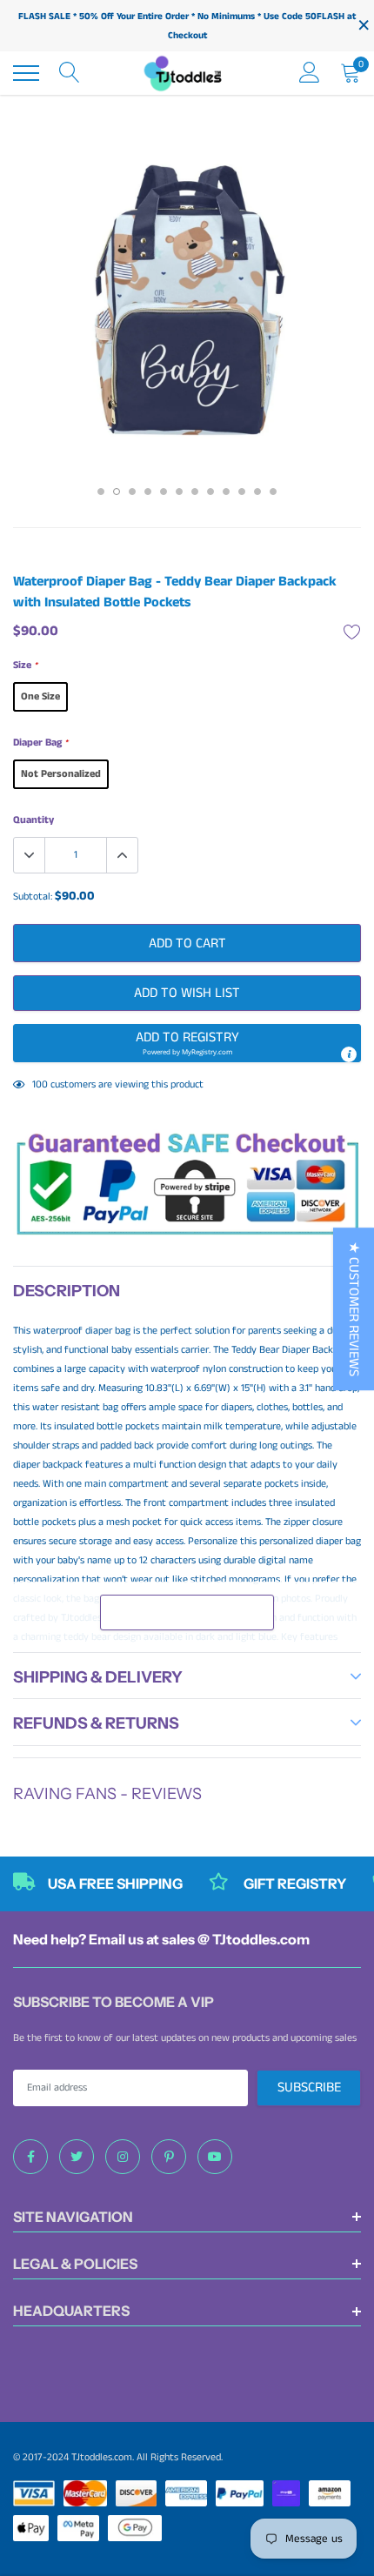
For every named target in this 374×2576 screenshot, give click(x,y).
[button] (187, 1043)
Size (25, 665)
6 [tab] (179, 492)
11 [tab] (257, 492)
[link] (30, 2157)
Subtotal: (33, 897)
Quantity (33, 820)
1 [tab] (101, 492)
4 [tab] (148, 492)
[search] (70, 73)
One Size (40, 696)
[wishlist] (352, 632)
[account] (310, 73)
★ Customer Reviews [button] (354, 1309)
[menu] (26, 73)
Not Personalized (61, 774)
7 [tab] (195, 492)
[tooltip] (349, 1054)
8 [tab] (210, 492)
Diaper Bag (40, 743)
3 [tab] (132, 492)
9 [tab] (226, 492)
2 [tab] (117, 492)
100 (40, 1084)
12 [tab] (273, 492)
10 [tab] (242, 492)
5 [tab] (164, 492)
